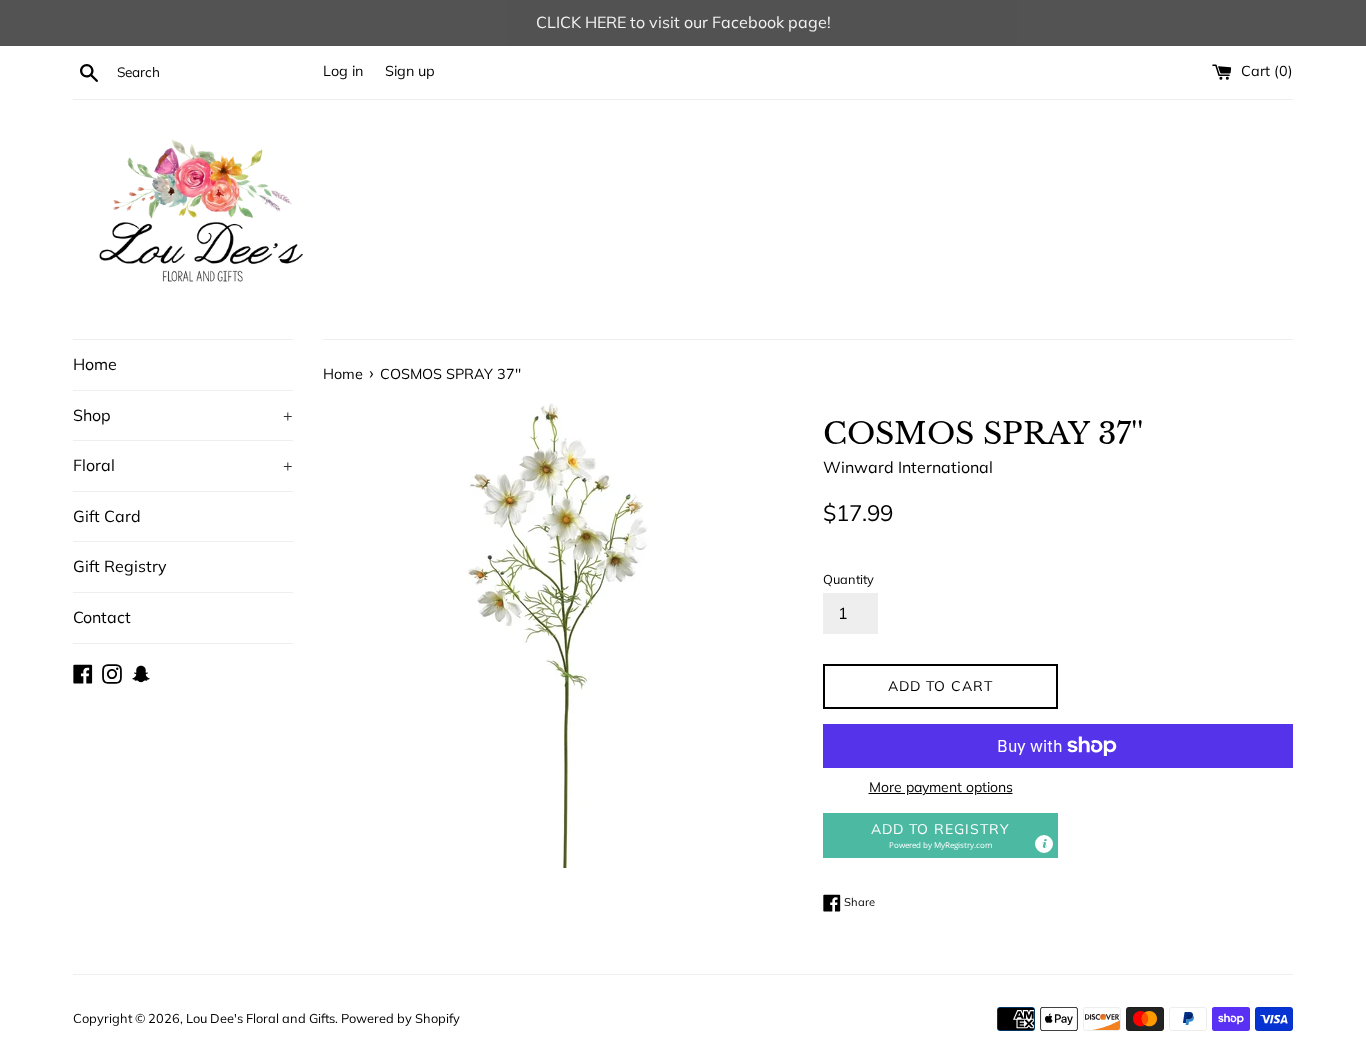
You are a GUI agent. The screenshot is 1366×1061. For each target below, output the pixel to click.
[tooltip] (1044, 844)
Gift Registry (120, 566)
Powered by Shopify (400, 1018)
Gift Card (107, 516)
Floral (183, 465)
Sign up (410, 71)
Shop (183, 415)
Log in (343, 71)
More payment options (941, 787)
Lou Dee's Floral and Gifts (260, 1018)
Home (95, 364)
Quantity (848, 579)
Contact (102, 617)
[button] (940, 835)
